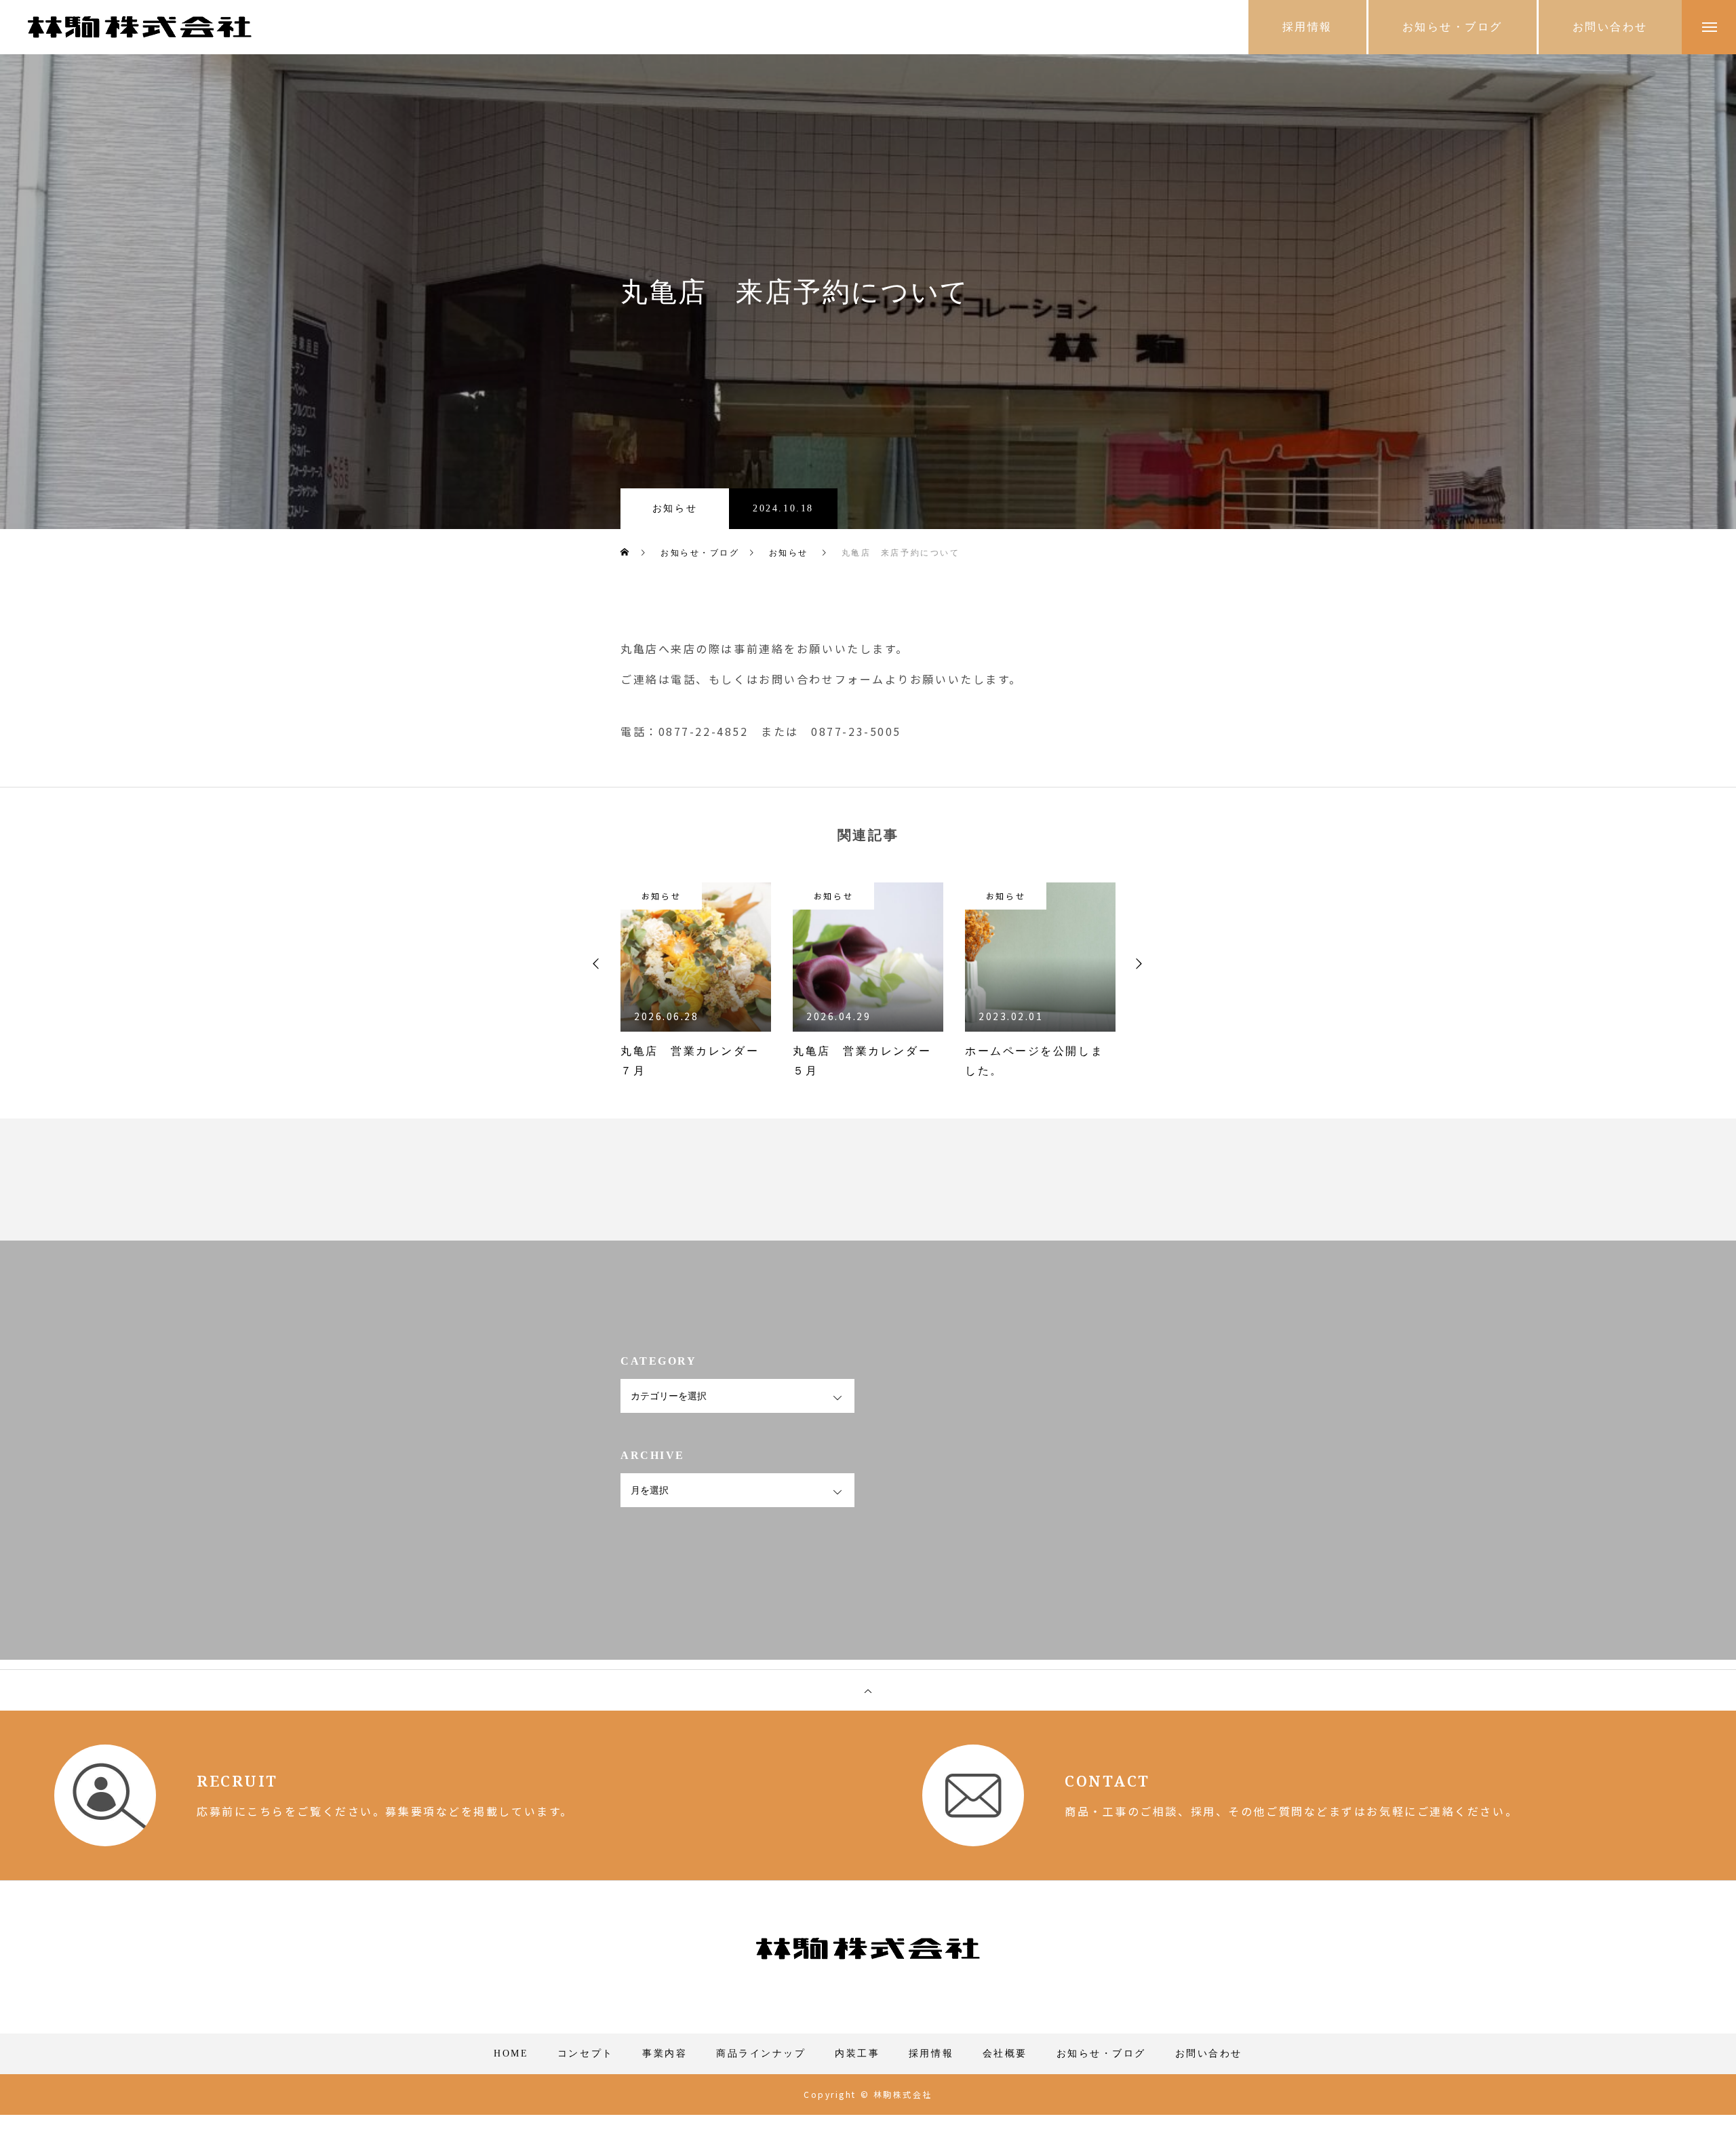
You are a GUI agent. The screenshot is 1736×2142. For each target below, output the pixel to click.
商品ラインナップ (761, 2053)
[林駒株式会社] (140, 27)
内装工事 (857, 2053)
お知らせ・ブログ (1101, 2053)
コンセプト (586, 2053)
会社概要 (1005, 2053)
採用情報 (931, 2053)
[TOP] (868, 1690)
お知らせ (675, 508)
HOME (511, 2053)
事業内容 (665, 2053)
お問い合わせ (1209, 2053)
